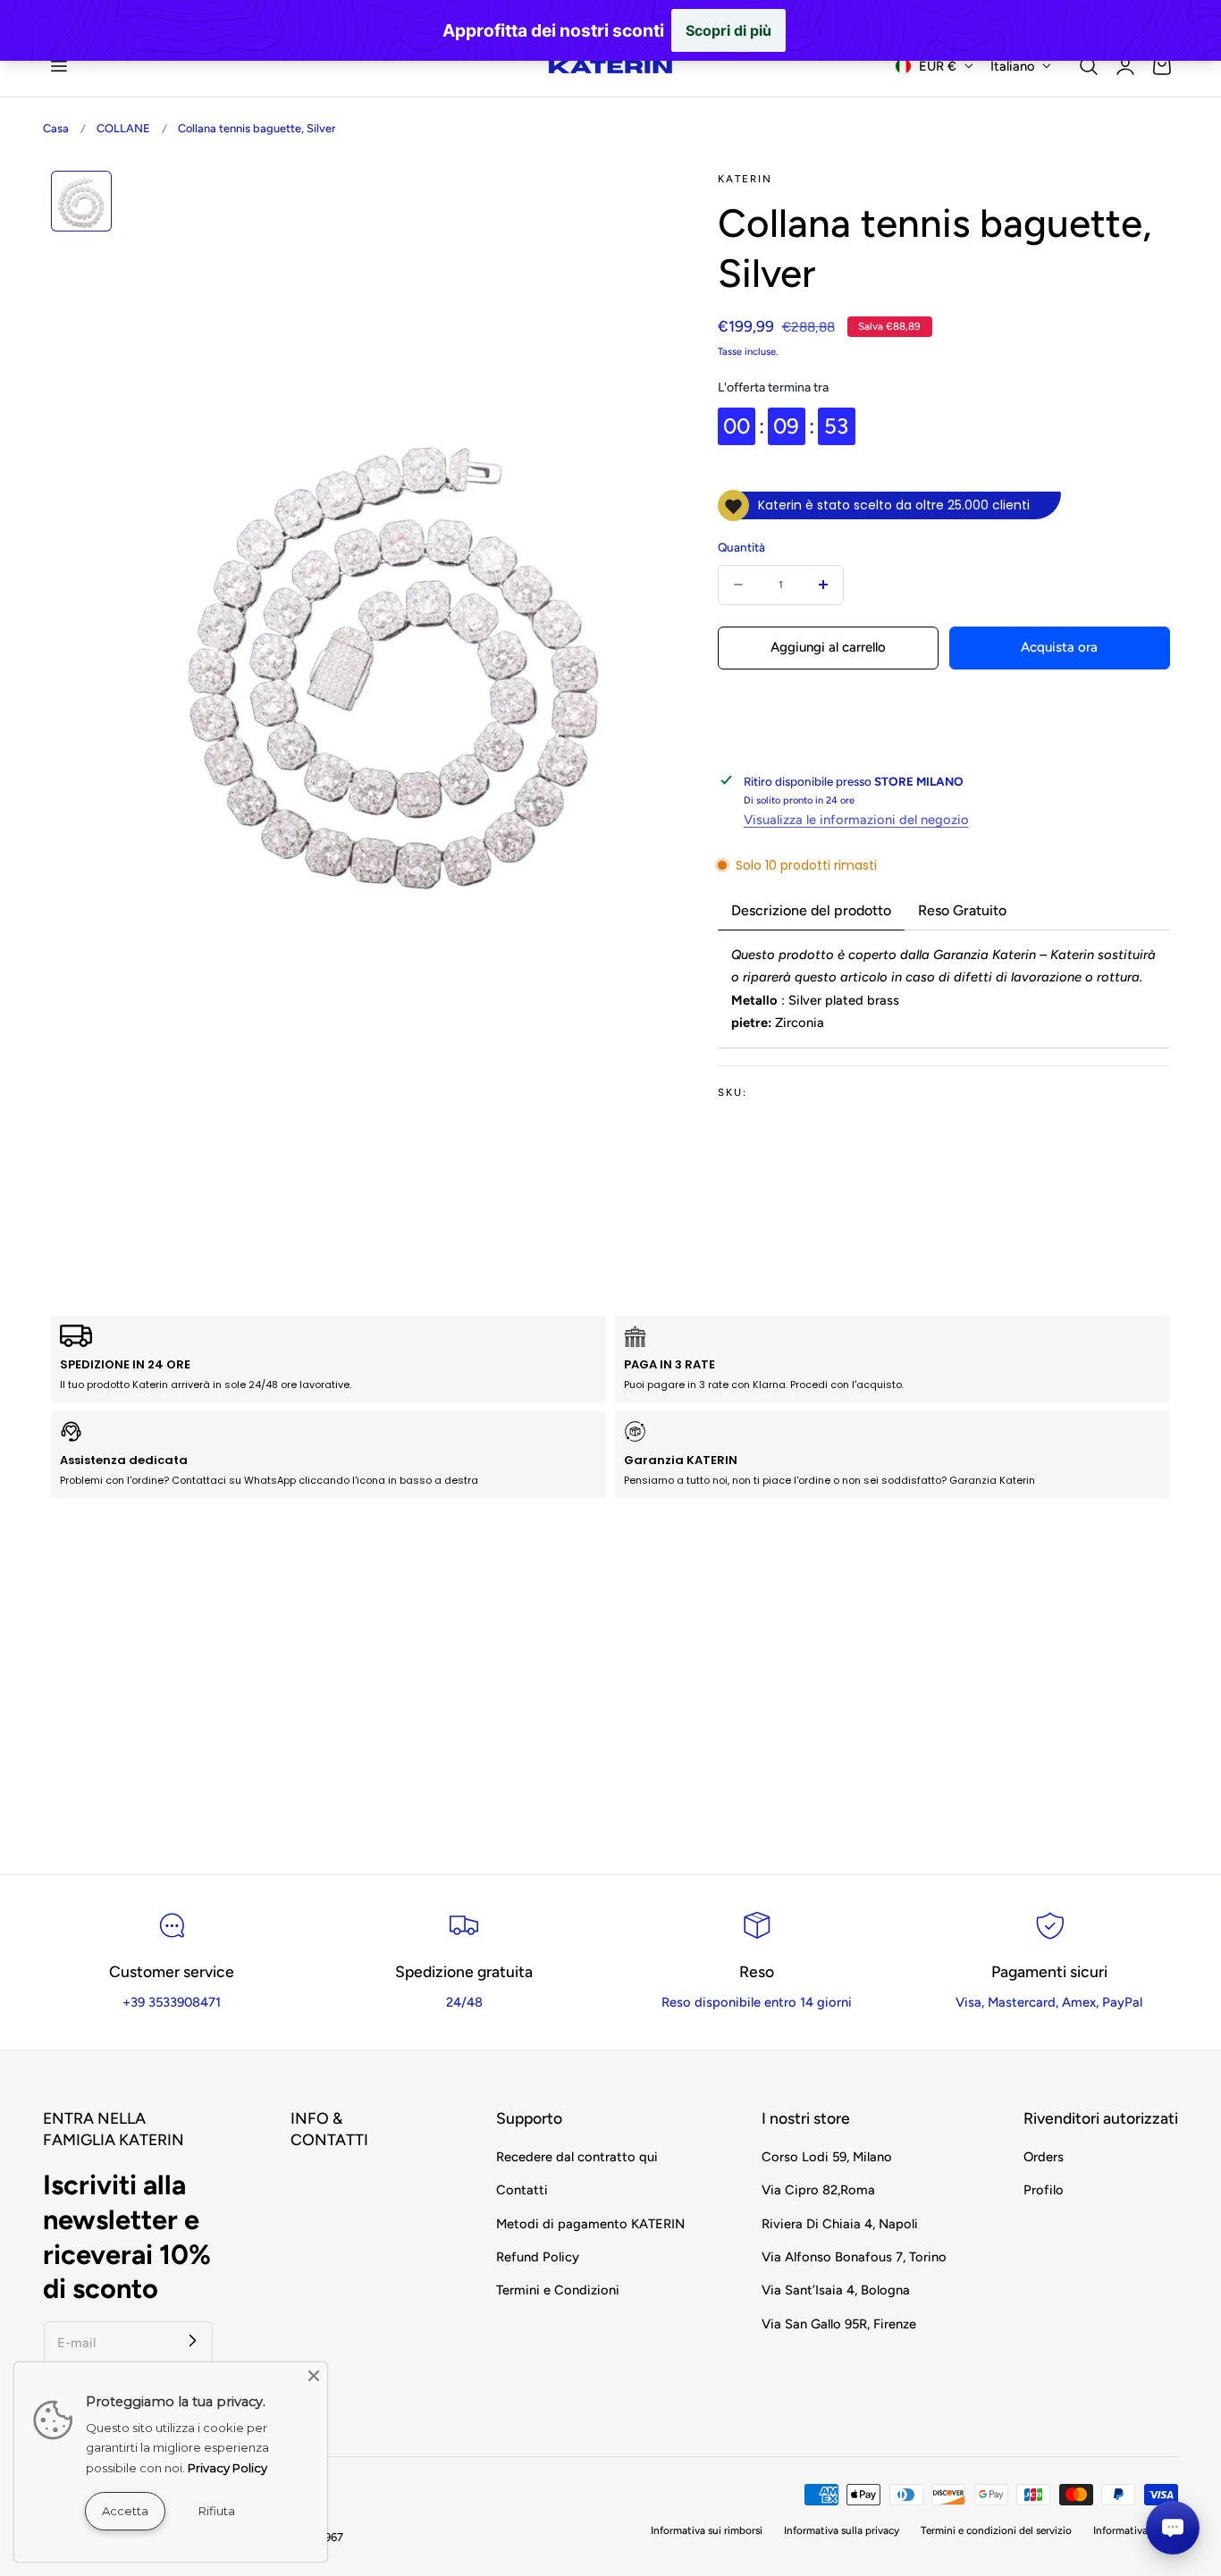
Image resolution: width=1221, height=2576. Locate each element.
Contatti (522, 2190)
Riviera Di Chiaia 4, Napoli (840, 2224)
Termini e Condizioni (558, 2290)
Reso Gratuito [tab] (962, 910)
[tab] (81, 201)
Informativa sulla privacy (842, 2530)
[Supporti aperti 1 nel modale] (634, 203)
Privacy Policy (227, 2468)
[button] (58, 66)
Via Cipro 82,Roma (818, 2190)
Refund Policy (538, 2257)
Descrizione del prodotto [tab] (811, 910)
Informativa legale (1136, 2530)
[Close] (314, 2376)
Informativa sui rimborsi (707, 2530)
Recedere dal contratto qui (577, 2157)
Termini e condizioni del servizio (996, 2530)
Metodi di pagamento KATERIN (590, 2224)
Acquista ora (1059, 647)
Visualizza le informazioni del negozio (856, 820)
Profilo (1044, 2190)
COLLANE (123, 128)
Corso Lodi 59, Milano (827, 2157)
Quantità (741, 547)
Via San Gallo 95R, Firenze (839, 2324)
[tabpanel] (944, 989)
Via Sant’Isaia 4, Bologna (836, 2290)
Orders (1044, 2157)
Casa (56, 128)
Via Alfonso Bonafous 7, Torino (854, 2257)
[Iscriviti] (193, 2341)
